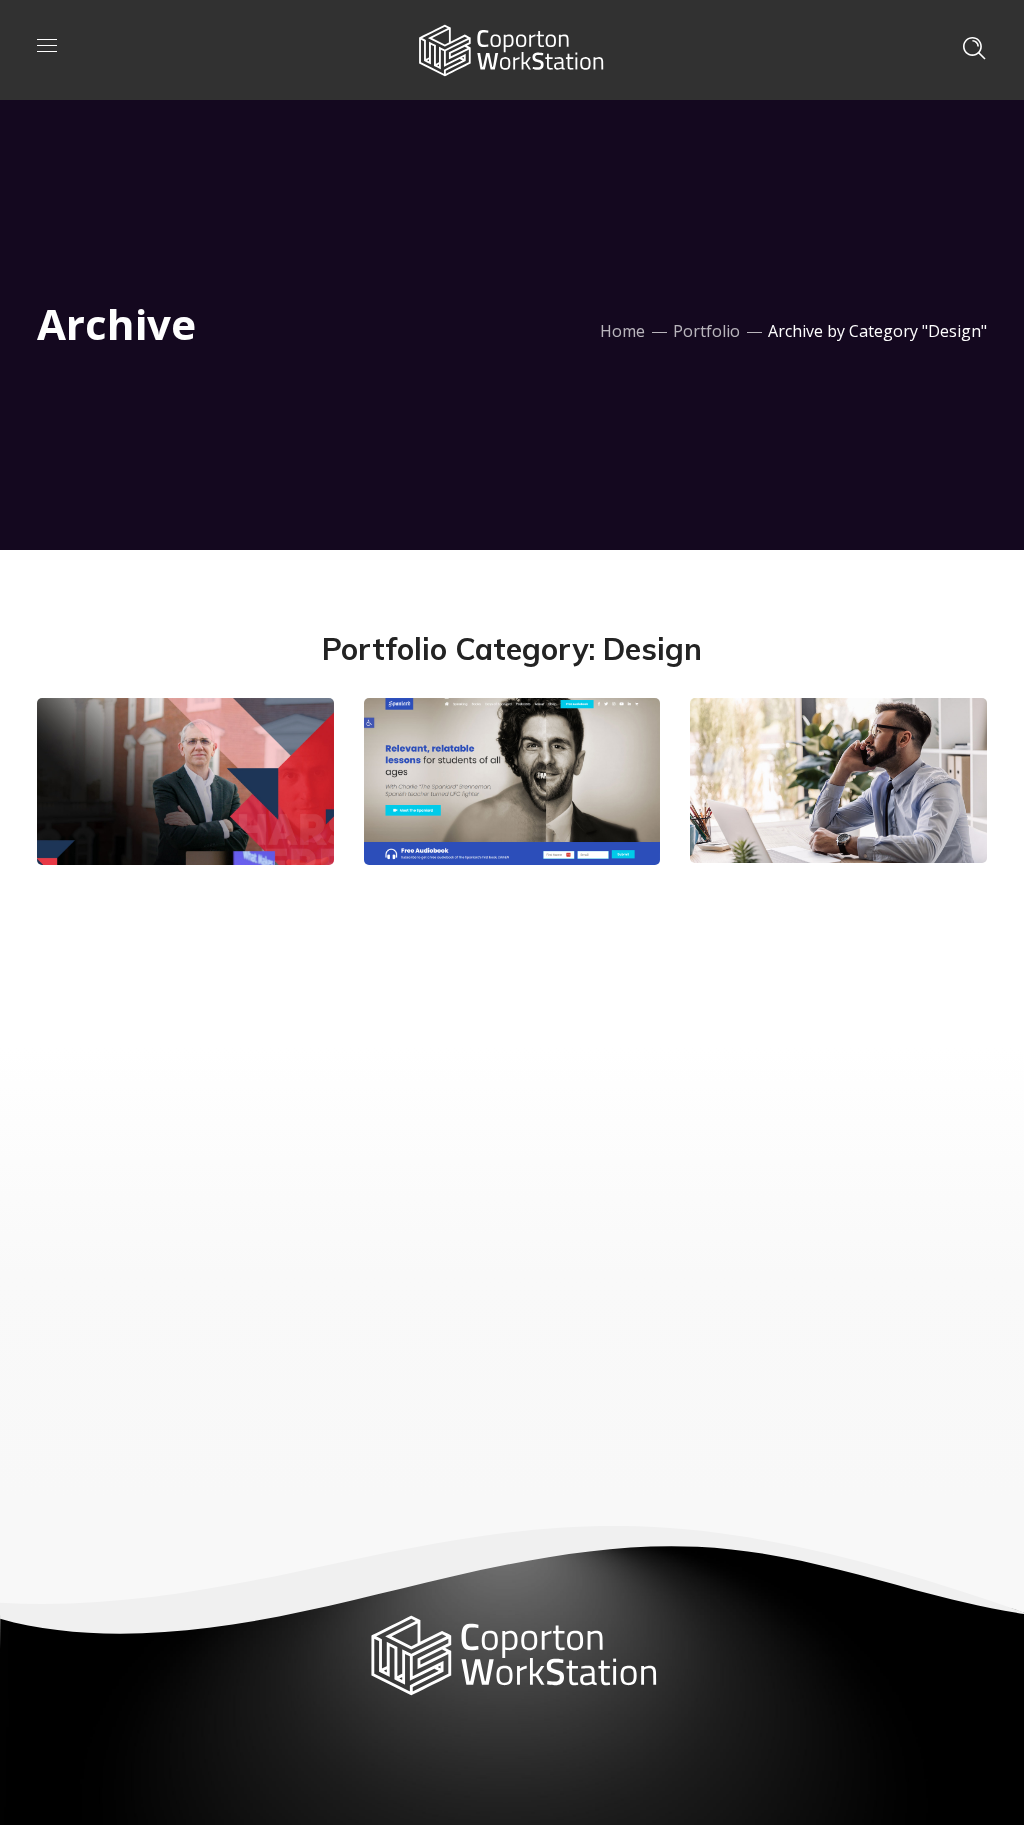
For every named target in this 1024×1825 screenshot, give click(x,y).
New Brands (817, 807)
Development (200, 747)
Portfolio (706, 331)
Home (622, 331)
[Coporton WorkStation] (510, 48)
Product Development (496, 794)
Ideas (824, 774)
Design (116, 747)
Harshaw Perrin (146, 794)
